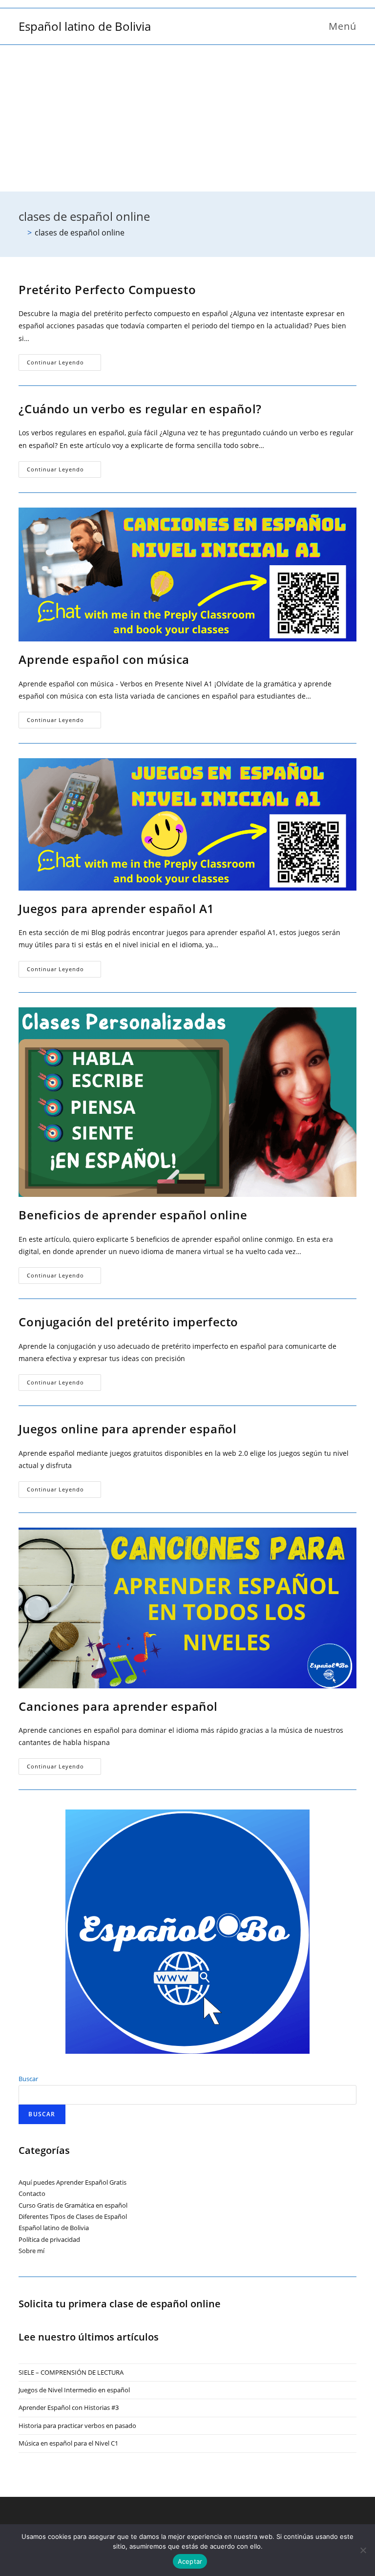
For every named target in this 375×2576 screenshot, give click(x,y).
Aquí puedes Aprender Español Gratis (73, 2182)
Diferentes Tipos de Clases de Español (73, 2216)
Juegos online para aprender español (127, 1429)
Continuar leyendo (64, 364)
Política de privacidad (49, 2239)
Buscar (28, 2079)
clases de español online (80, 233)
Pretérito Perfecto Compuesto (107, 289)
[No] (363, 2550)
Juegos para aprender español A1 (116, 908)
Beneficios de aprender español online (133, 1215)
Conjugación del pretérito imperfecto (128, 1322)
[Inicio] (21, 233)
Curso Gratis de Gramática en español (73, 2205)
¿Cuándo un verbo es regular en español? (140, 409)
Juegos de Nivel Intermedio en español (74, 2390)
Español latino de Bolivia (85, 26)
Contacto (32, 2193)
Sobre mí (31, 2251)
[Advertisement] (187, 118)
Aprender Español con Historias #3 (69, 2407)
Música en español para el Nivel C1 (68, 2443)
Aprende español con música (104, 659)
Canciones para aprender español (118, 1706)
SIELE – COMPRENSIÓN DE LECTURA (71, 2372)
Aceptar (190, 2561)
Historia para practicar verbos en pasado (77, 2426)
